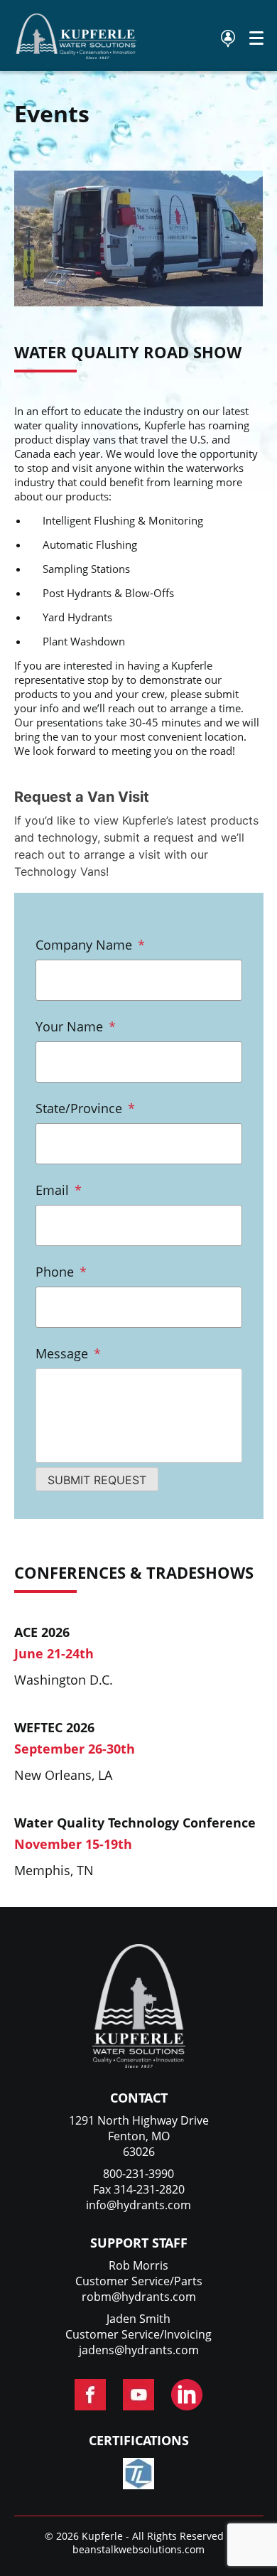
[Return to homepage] (77, 55)
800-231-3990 (138, 2174)
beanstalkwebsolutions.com (138, 2549)
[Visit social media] (90, 2395)
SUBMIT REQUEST (97, 1480)
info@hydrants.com (138, 2205)
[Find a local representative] (228, 39)
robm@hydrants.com (139, 2297)
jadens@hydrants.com (139, 2350)
